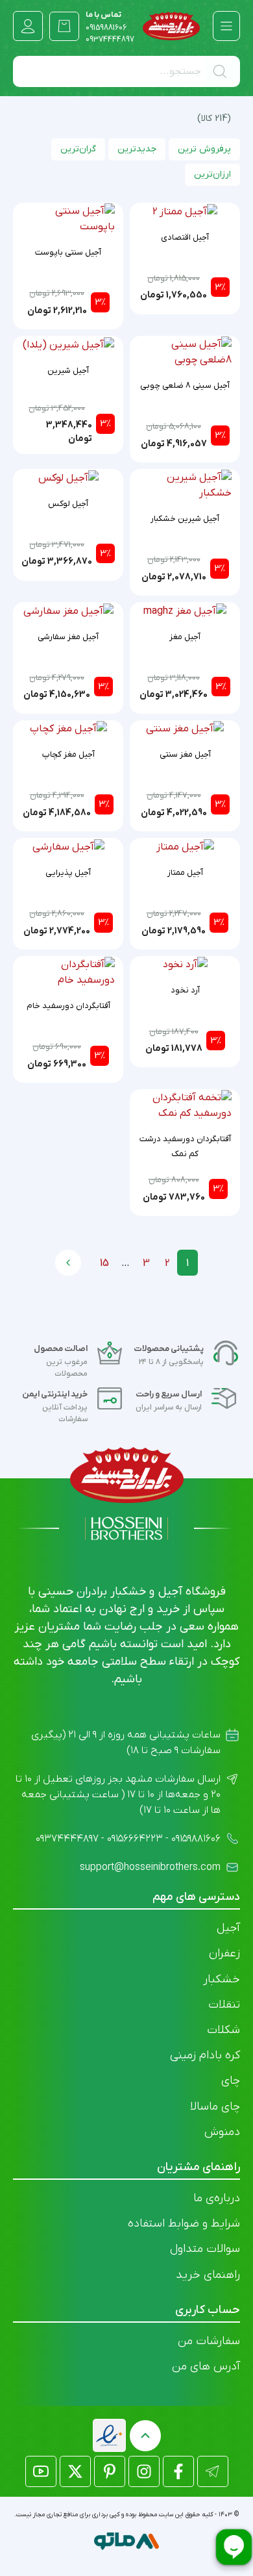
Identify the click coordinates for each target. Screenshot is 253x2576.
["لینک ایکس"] (75, 2471)
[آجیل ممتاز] (185, 846)
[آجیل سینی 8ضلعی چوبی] (185, 351)
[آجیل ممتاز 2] (185, 211)
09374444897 (110, 40)
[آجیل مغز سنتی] (185, 729)
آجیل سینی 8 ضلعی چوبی (185, 385)
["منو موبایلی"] (226, 26)
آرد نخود (185, 990)
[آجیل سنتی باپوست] (68, 218)
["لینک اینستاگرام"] (144, 2471)
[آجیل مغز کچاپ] (68, 729)
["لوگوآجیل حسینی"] (172, 26)
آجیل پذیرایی (68, 873)
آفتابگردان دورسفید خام (68, 1006)
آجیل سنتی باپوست (68, 252)
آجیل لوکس (68, 504)
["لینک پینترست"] (110, 2471)
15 (104, 1263)
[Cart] (64, 26)
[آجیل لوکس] (68, 477)
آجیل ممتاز (185, 873)
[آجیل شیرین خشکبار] (185, 485)
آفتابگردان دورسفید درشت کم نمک (185, 1146)
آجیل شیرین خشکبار (185, 519)
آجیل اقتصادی (185, 237)
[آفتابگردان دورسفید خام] (68, 972)
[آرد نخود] (185, 965)
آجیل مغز (185, 637)
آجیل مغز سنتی (185, 754)
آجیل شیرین (68, 371)
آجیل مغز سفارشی (68, 637)
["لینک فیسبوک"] (178, 2471)
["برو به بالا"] (145, 2436)
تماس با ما (106, 21)
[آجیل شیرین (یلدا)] (68, 344)
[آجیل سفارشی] (68, 846)
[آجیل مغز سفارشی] (68, 611)
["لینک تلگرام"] (213, 2471)
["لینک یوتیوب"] (41, 2471)
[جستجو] (223, 71)
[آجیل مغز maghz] (185, 611)
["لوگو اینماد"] (109, 2435)
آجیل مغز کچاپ (68, 754)
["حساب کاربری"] (28, 26)
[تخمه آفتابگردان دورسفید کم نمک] (185, 1105)
